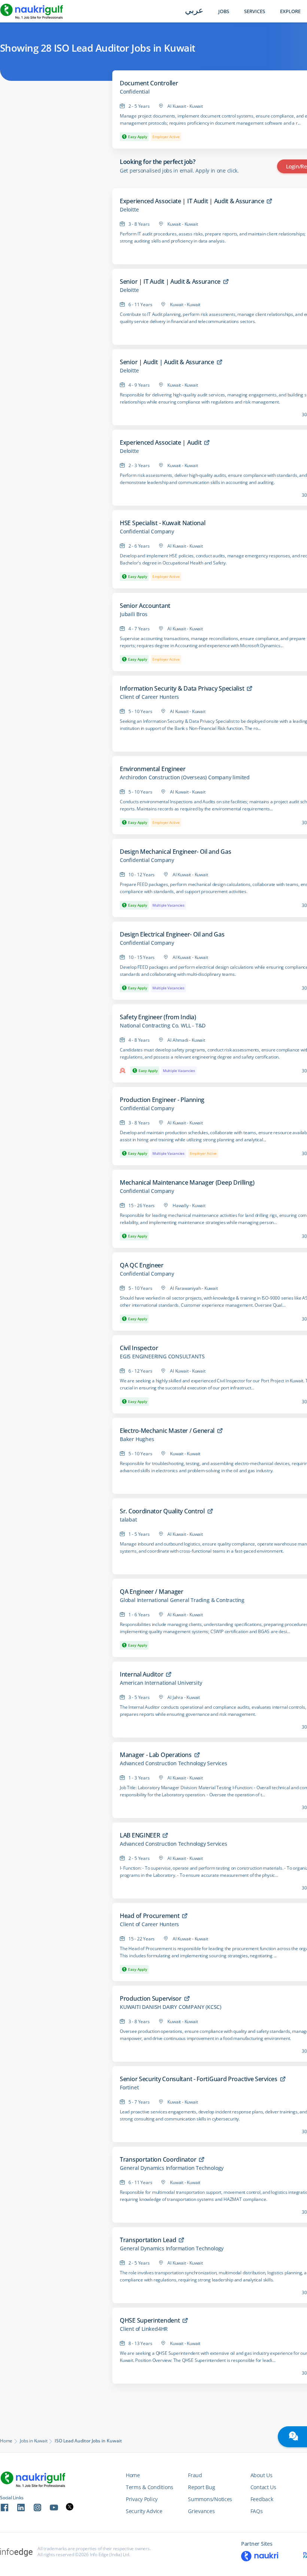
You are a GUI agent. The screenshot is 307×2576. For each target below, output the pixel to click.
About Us (262, 2475)
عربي (194, 11)
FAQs (257, 2511)
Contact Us (263, 2487)
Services (255, 11)
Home (6, 2441)
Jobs (224, 11)
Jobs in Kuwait (34, 2441)
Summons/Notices (210, 2499)
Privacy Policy (142, 2499)
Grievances (201, 2511)
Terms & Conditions (150, 2487)
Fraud (195, 2475)
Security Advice (144, 2511)
